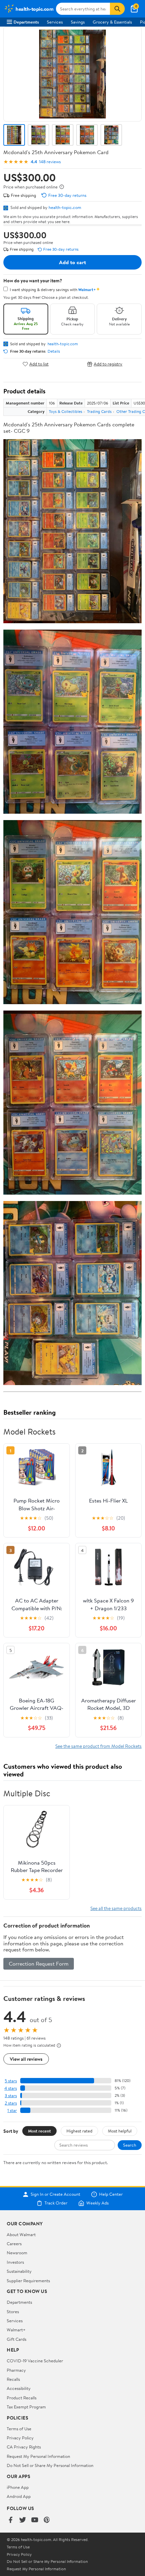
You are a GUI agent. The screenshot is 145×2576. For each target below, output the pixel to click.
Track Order (56, 2203)
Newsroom (17, 2253)
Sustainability (19, 2271)
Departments (26, 22)
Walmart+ (16, 2330)
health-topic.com (65, 207)
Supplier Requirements (28, 2281)
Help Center (111, 2194)
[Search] (117, 9)
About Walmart (21, 2234)
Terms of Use (19, 2429)
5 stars (11, 2081)
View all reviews (26, 2059)
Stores (13, 2312)
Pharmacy (16, 2370)
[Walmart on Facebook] (10, 2520)
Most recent (39, 2131)
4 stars (11, 2088)
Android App (19, 2496)
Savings (78, 22)
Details (54, 351)
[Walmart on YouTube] (35, 2520)
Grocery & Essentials (112, 22)
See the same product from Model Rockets (98, 1746)
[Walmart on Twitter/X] (23, 2520)
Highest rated (79, 2131)
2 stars (11, 2103)
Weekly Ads (97, 2203)
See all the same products (116, 1908)
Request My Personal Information (38, 2456)
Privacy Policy (20, 2438)
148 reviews (50, 162)
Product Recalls (22, 2398)
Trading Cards (99, 411)
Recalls (13, 2379)
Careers (14, 2244)
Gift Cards (17, 2339)
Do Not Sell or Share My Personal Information (50, 2465)
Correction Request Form (39, 1964)
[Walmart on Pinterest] (47, 2520)
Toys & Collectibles (66, 411)
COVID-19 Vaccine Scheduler (35, 2361)
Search (130, 2145)
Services (55, 22)
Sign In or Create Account (55, 2194)
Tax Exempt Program (26, 2407)
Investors (15, 2262)
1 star (12, 2110)
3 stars (11, 2096)
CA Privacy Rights (24, 2447)
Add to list (39, 364)
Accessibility (19, 2388)
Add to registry (108, 364)
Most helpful (120, 2131)
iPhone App (18, 2487)
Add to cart (72, 262)
